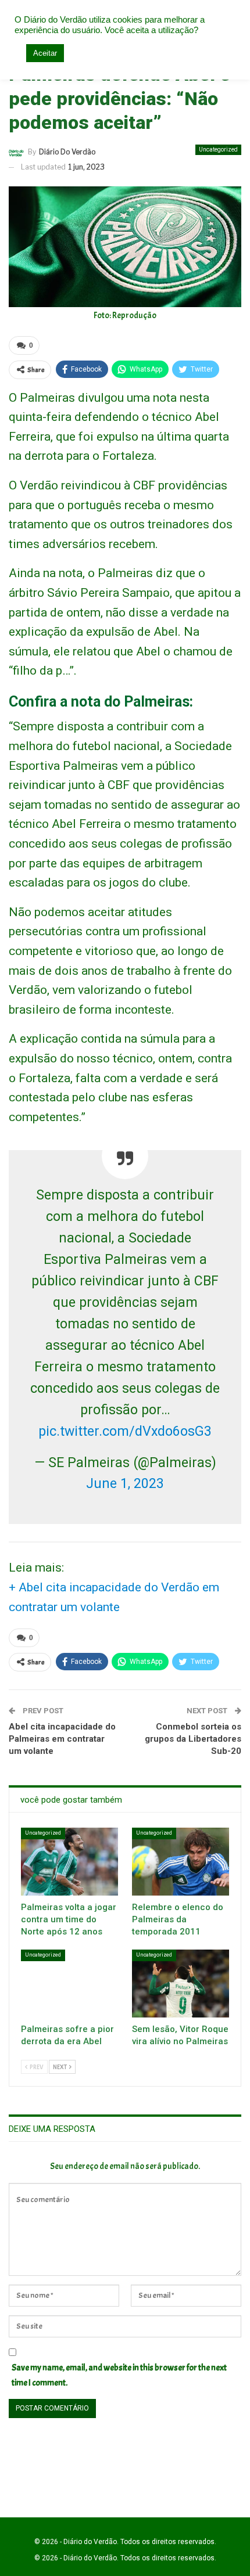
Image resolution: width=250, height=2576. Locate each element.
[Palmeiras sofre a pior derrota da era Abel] (69, 1984)
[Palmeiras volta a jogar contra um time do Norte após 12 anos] (69, 1862)
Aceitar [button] (45, 53)
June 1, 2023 (125, 1484)
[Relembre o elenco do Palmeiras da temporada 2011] (181, 1862)
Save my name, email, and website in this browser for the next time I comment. (119, 2375)
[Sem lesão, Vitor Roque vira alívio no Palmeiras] (181, 1984)
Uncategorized (218, 149)
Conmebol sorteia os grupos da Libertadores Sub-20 (193, 1739)
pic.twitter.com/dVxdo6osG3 (125, 1431)
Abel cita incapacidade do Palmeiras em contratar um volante (62, 1739)
